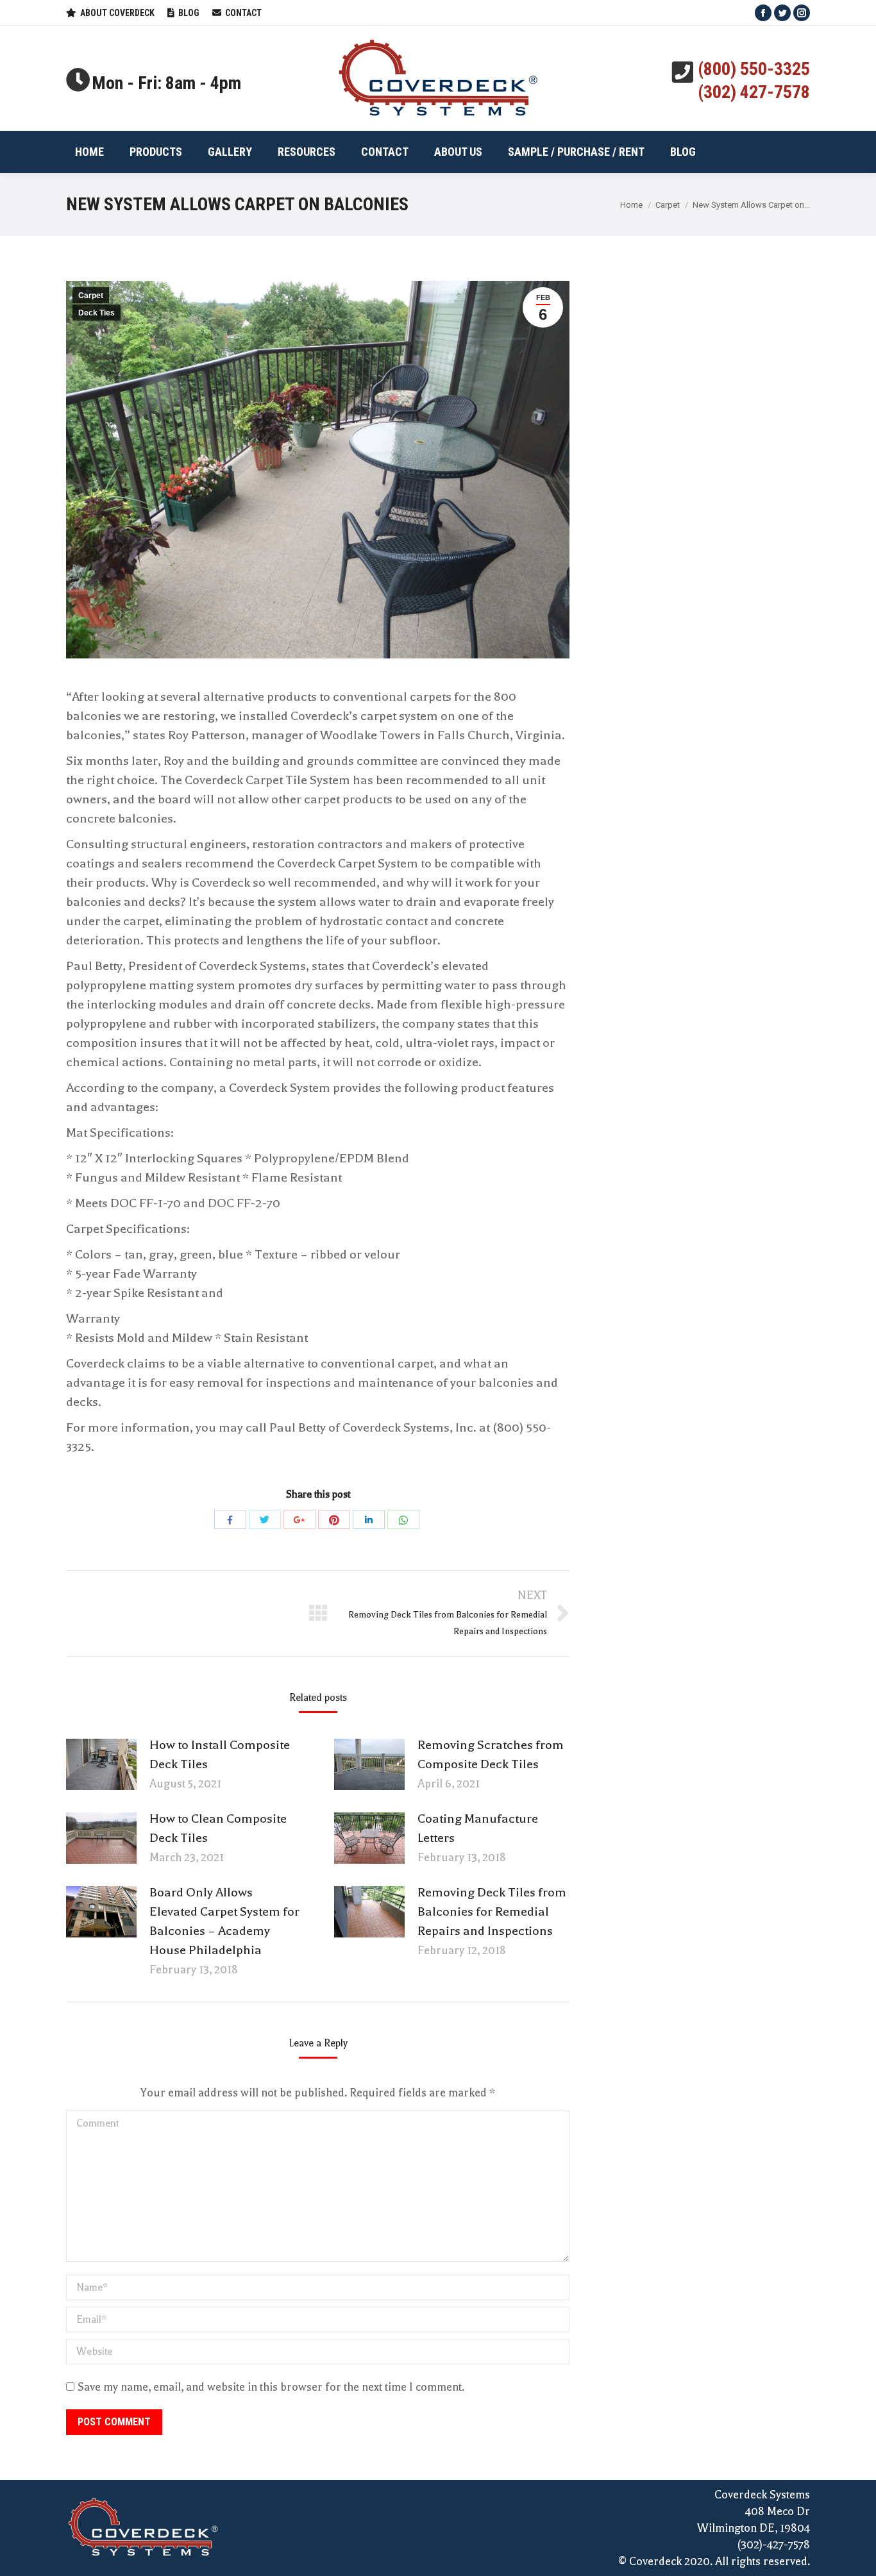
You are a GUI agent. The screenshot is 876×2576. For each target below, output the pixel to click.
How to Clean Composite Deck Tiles (218, 1828)
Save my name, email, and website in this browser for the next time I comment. (271, 2387)
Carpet (668, 205)
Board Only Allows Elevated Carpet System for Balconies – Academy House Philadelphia (224, 1921)
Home (631, 205)
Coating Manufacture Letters (478, 1828)
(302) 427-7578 (754, 92)
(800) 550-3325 (754, 69)
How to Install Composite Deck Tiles (220, 1754)
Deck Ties (97, 313)
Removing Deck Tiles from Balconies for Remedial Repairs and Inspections (492, 1911)
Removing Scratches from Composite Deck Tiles (491, 1754)
